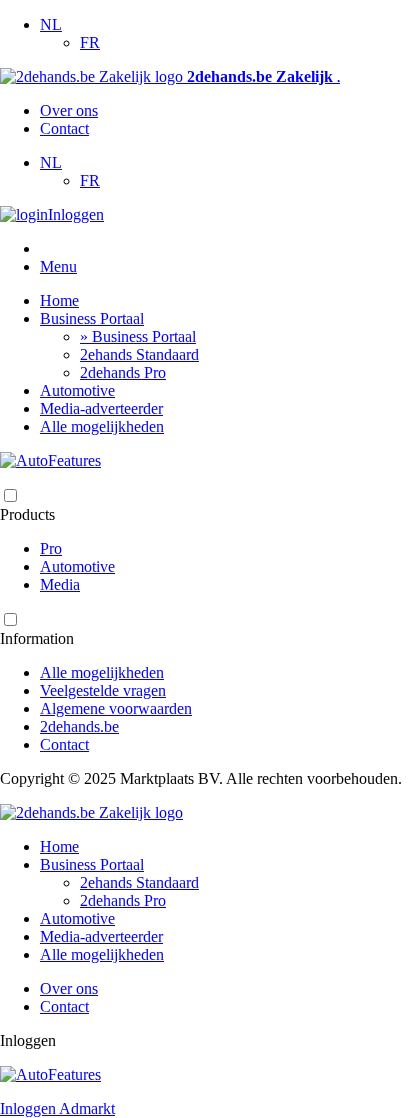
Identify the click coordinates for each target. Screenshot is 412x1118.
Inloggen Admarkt (57, 1108)
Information (37, 638)
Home (59, 300)
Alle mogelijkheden (102, 426)
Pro (51, 548)
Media (60, 584)
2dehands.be (79, 726)
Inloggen (76, 214)
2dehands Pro (123, 372)
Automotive (77, 390)
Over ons (69, 110)
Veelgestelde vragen (103, 690)
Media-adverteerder (101, 408)
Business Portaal (92, 318)
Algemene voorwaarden (116, 708)
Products (27, 514)
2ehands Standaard (139, 354)
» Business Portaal (138, 336)
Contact (64, 128)
